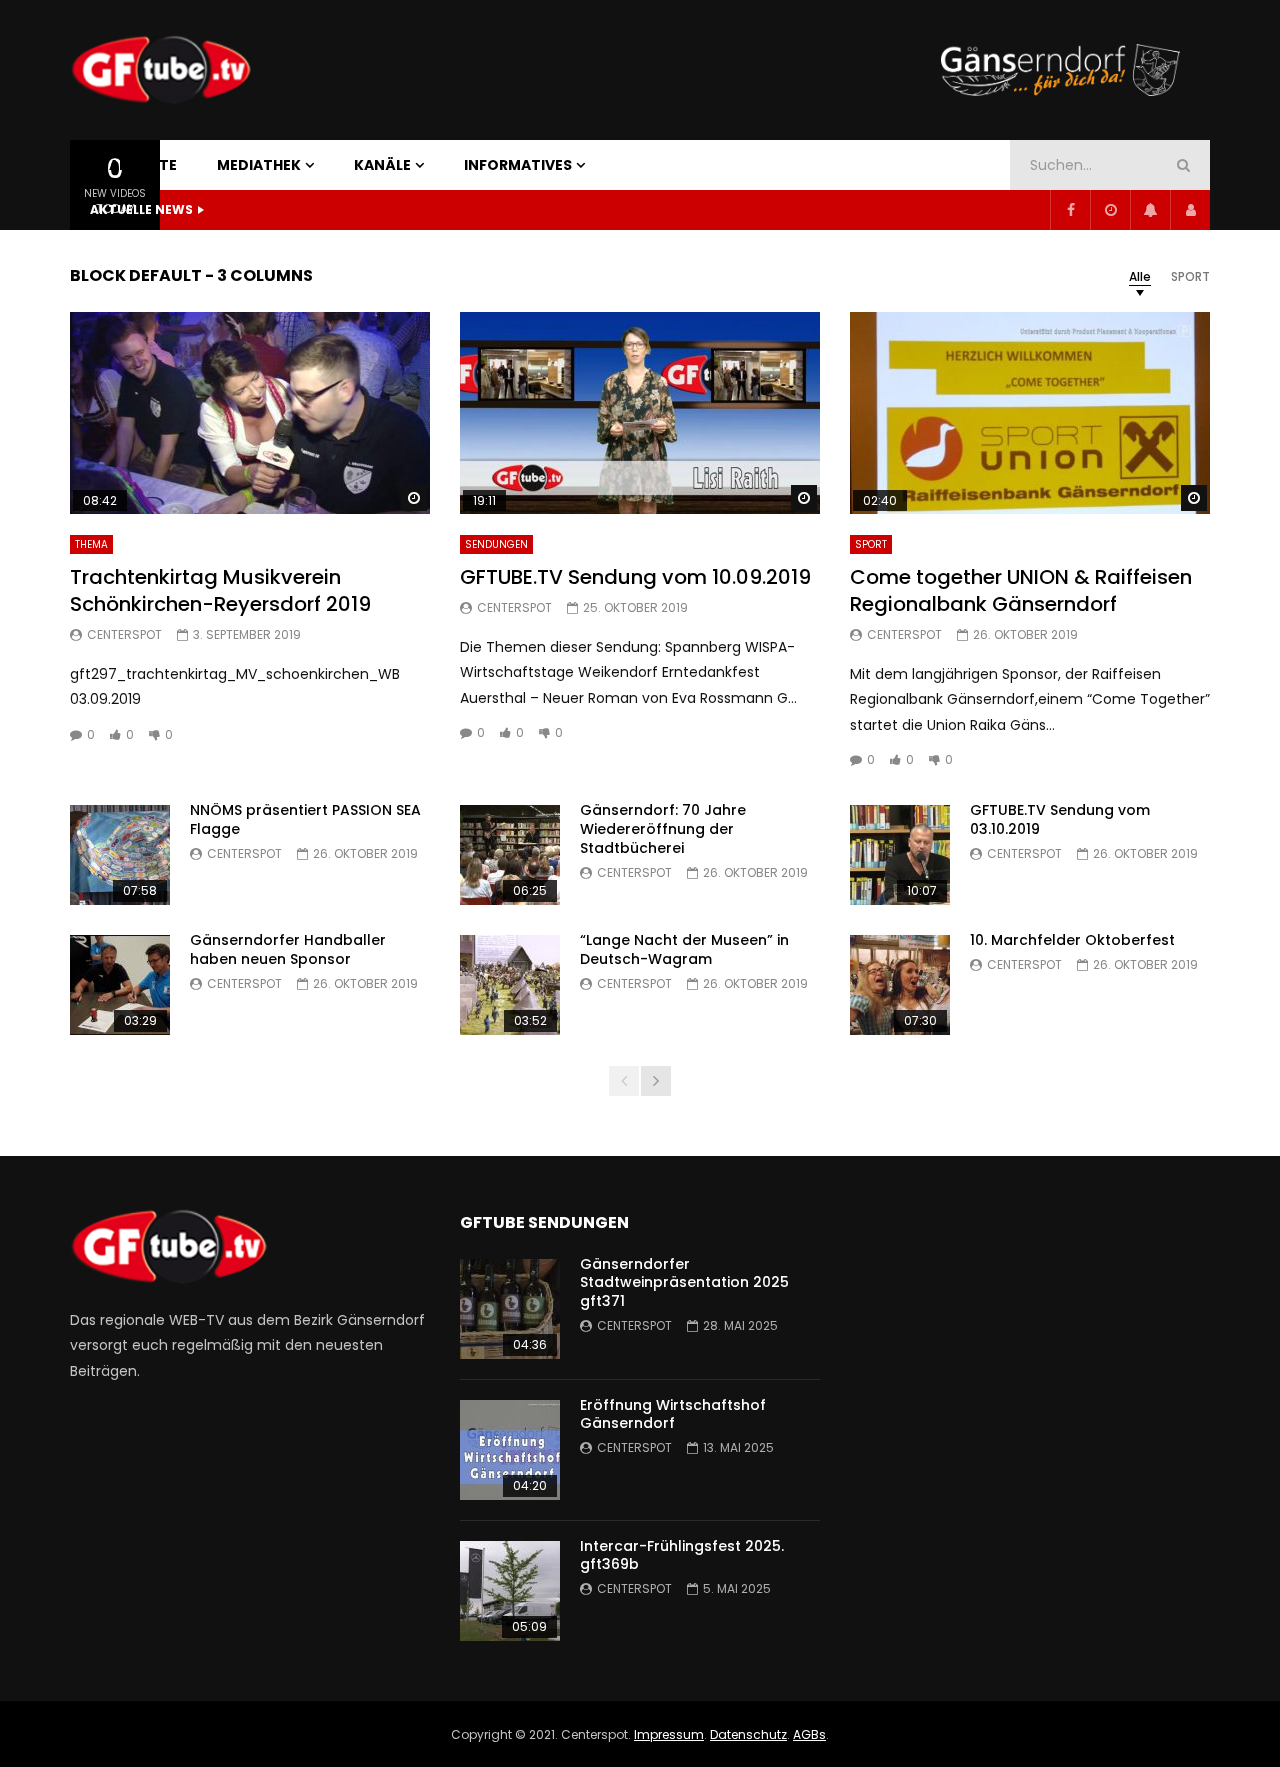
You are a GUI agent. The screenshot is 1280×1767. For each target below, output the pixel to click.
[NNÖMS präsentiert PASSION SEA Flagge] (120, 855)
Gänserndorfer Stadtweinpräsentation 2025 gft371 (684, 1283)
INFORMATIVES (518, 165)
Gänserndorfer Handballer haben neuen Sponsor (288, 949)
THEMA (91, 544)
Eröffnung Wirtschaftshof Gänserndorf (673, 1414)
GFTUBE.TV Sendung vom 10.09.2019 (635, 577)
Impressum (669, 1734)
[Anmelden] (1190, 210)
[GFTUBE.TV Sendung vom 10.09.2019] (640, 413)
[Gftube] (160, 70)
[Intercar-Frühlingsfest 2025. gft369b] (510, 1591)
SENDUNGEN (496, 544)
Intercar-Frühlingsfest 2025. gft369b (682, 1555)
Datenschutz (748, 1734)
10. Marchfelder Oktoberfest (1072, 940)
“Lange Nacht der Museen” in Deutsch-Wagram (684, 949)
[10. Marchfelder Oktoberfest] (900, 985)
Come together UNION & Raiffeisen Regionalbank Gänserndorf (1021, 590)
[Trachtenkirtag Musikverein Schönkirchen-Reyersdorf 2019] (250, 413)
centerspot (124, 634)
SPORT (871, 544)
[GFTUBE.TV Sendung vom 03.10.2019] (900, 855)
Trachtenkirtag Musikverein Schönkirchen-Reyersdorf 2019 (220, 590)
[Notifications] (1150, 210)
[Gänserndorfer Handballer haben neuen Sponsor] (120, 985)
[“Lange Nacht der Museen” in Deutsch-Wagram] (510, 985)
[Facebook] (1070, 210)
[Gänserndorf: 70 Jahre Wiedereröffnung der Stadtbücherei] (510, 855)
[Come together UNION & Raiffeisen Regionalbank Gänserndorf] (1030, 413)
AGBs (809, 1734)
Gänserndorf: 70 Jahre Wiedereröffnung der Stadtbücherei (663, 829)
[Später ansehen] (1110, 210)
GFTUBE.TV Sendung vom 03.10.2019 (1060, 819)
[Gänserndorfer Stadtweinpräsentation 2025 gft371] (510, 1309)
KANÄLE (382, 165)
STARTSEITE (133, 165)
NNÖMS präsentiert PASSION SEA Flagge (305, 819)
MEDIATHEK (259, 165)
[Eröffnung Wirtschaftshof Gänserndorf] (510, 1450)
